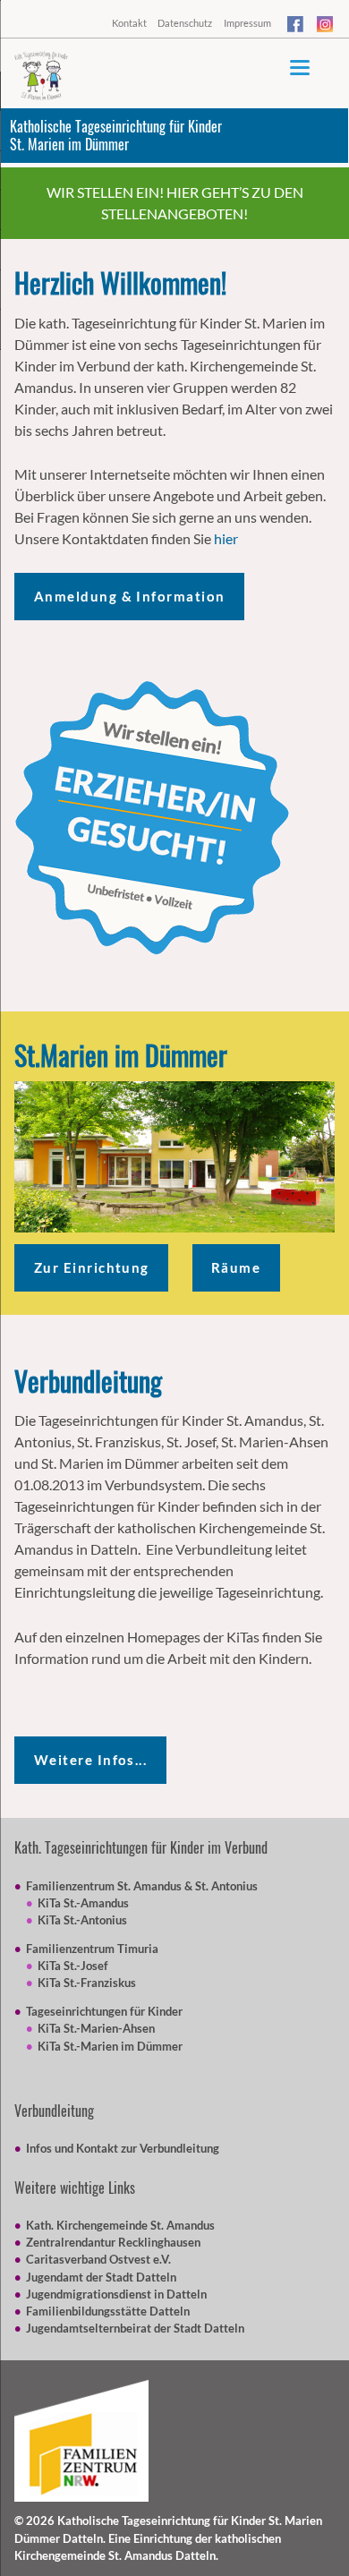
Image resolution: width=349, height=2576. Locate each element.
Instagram (326, 27)
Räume (236, 1267)
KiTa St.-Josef (73, 1966)
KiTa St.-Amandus (83, 1903)
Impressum (247, 23)
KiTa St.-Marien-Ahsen (96, 2028)
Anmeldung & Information (130, 596)
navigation (300, 68)
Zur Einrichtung (92, 1267)
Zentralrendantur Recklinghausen (113, 2242)
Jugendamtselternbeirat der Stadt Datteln (135, 2328)
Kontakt (129, 23)
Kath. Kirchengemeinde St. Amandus (120, 2225)
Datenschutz (185, 23)
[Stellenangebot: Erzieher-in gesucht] (152, 818)
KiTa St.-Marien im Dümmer (110, 2046)
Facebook (296, 27)
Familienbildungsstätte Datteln (108, 2311)
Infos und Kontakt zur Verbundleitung (123, 2148)
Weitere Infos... (91, 1760)
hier (226, 538)
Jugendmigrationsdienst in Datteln (116, 2294)
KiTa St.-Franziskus (87, 1983)
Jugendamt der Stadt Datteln (101, 2277)
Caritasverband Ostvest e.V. (98, 2259)
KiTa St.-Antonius (82, 1920)
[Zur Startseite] (41, 76)
